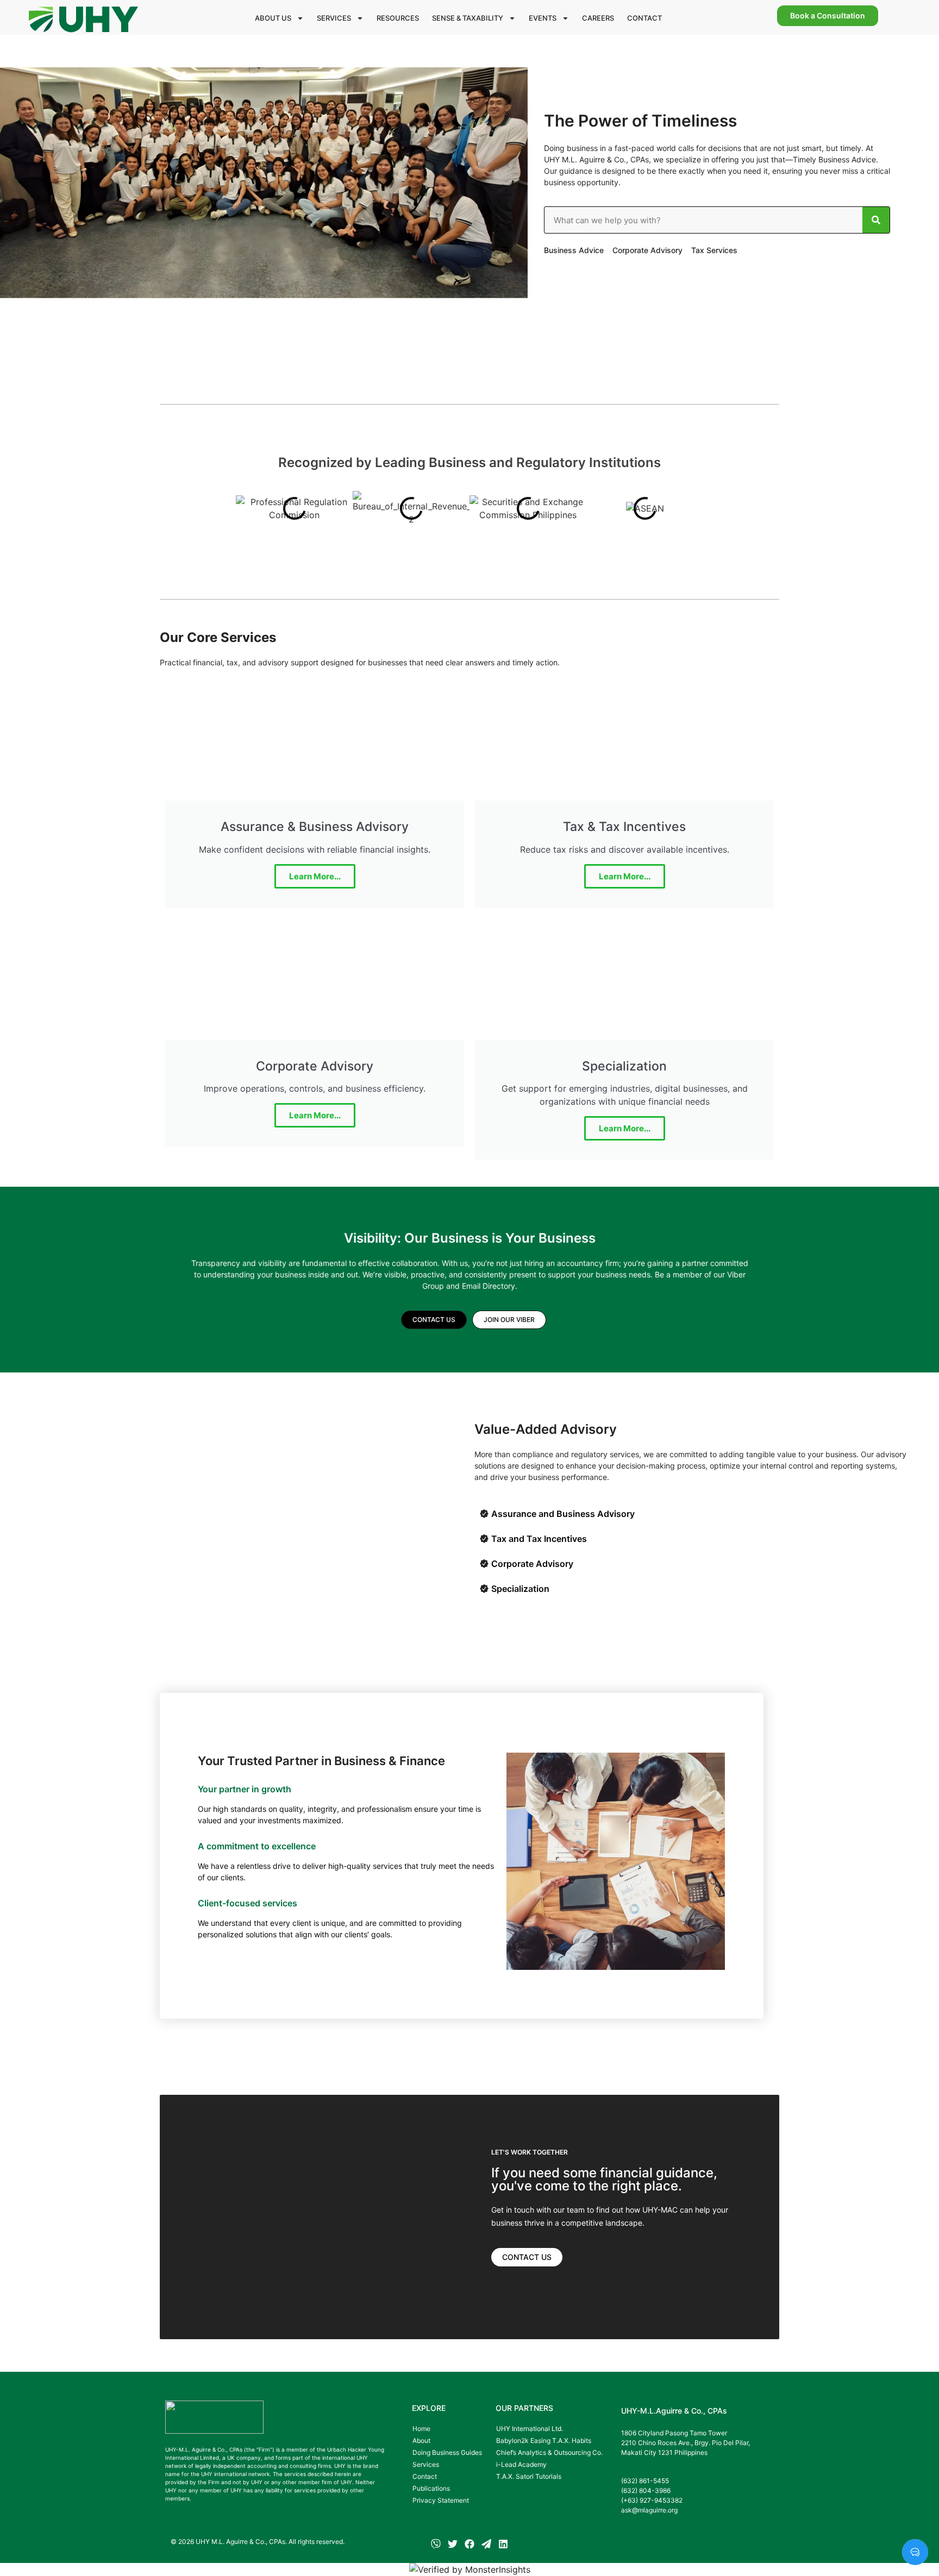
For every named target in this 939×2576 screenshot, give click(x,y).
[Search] (876, 220)
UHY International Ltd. (530, 2429)
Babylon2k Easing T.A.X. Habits (544, 2440)
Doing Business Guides (447, 2452)
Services (334, 18)
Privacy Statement (441, 2500)
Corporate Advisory (532, 1564)
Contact (644, 18)
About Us (273, 18)
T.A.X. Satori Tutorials (529, 2476)
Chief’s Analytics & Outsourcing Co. (549, 2452)
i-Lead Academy (521, 2464)
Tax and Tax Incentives (539, 1539)
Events (543, 18)
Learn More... (315, 876)
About (421, 2440)
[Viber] (436, 2544)
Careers (598, 18)
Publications (431, 2488)
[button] (693, 1514)
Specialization (520, 1589)
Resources (398, 18)
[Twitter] (452, 2544)
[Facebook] (469, 2544)
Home (421, 2429)
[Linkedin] (503, 2544)
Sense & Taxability (468, 18)
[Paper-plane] (487, 2544)
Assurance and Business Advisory (563, 1514)
